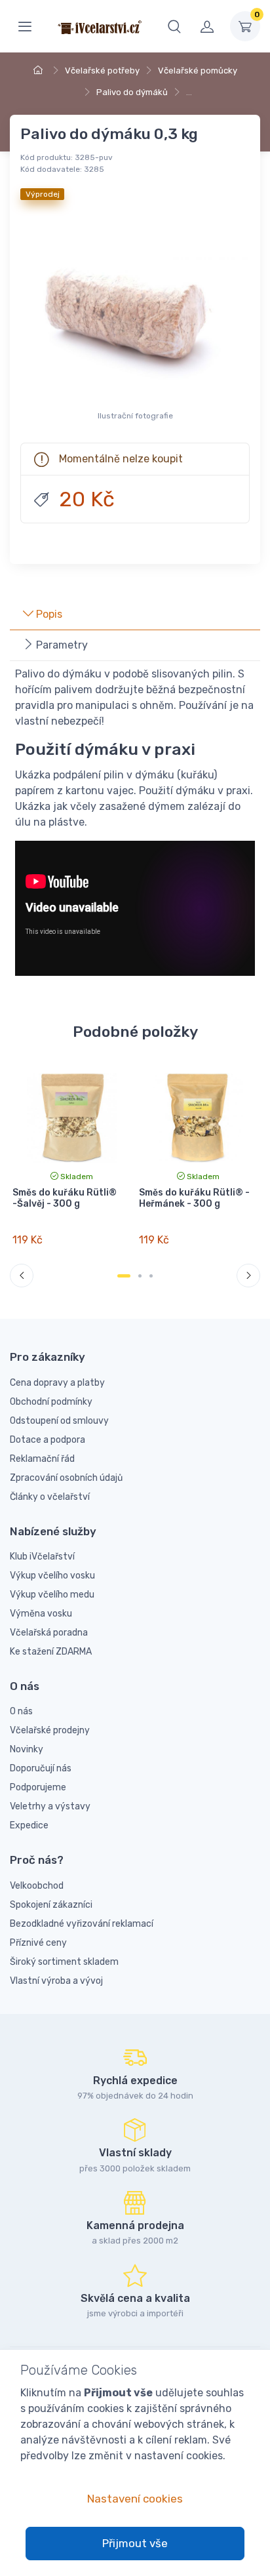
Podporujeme (38, 1787)
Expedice (29, 1825)
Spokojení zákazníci (51, 1905)
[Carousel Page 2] (140, 1276)
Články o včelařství (50, 1497)
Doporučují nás (41, 1768)
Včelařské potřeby (102, 70)
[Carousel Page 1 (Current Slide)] (124, 1276)
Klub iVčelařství (42, 1557)
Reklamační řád (42, 1459)
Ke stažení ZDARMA (51, 1652)
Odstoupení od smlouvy (59, 1421)
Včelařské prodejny (50, 1730)
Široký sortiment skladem (64, 1962)
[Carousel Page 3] (151, 1276)
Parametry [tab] (61, 645)
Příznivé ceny (38, 1943)
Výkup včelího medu (52, 1595)
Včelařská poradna (49, 1633)
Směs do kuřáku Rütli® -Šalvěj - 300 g (65, 1198)
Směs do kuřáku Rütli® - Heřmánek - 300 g (194, 1198)
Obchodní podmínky (51, 1402)
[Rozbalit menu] (25, 26)
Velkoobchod (37, 1886)
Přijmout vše (135, 2543)
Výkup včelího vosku (52, 1576)
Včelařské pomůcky (198, 70)
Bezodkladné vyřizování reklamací (82, 1924)
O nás (21, 1711)
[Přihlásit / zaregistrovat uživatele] (207, 26)
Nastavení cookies (135, 2499)
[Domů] (40, 70)
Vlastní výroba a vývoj (56, 1981)
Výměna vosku (41, 1614)
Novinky (27, 1749)
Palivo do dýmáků (132, 92)
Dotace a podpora (48, 1440)
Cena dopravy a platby (57, 1383)
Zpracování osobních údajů (66, 1478)
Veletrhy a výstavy (50, 1806)
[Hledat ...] (174, 26)
